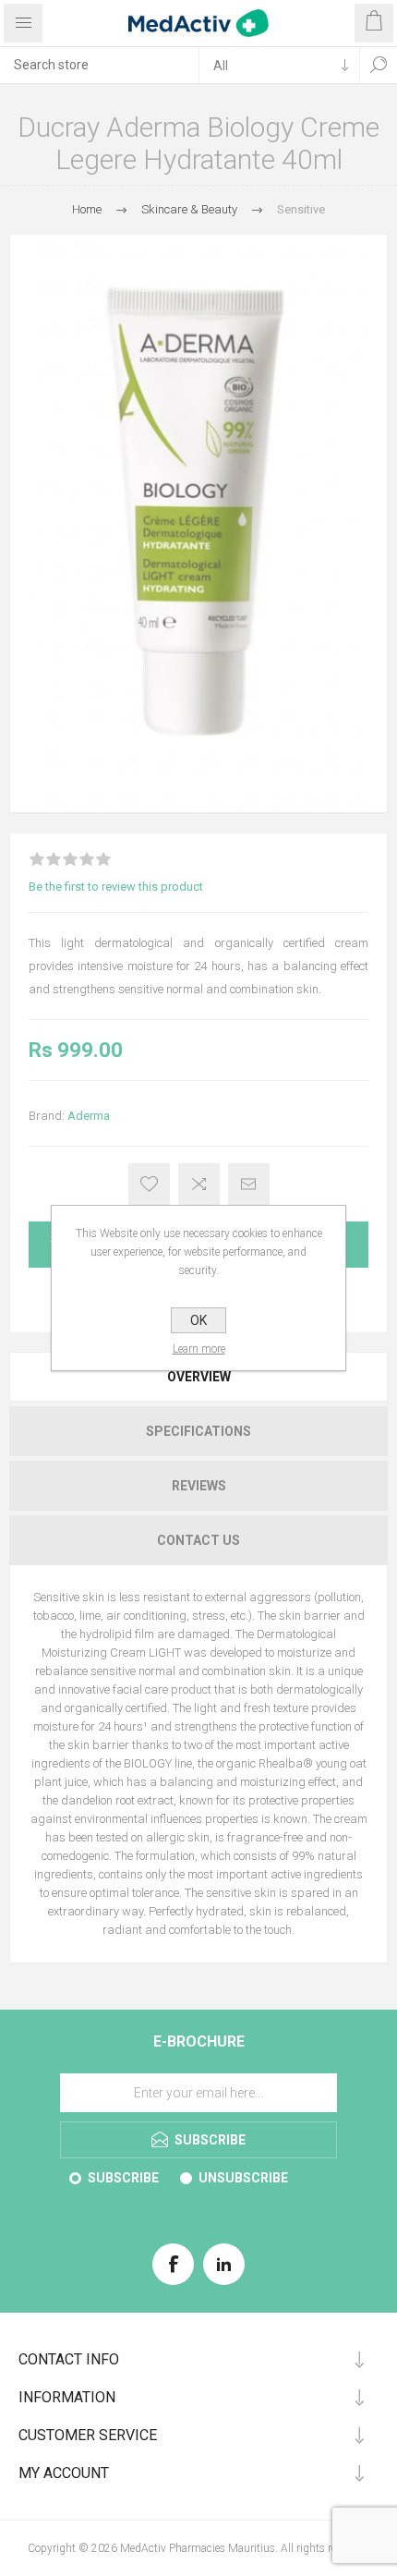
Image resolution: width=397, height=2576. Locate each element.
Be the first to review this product (116, 887)
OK (198, 1320)
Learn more (199, 1349)
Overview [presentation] (199, 1377)
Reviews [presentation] (199, 1486)
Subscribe (123, 2178)
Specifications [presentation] (198, 1431)
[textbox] (99, 65)
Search (379, 65)
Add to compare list (199, 1184)
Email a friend (249, 1184)
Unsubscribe (243, 2178)
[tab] (198, 1377)
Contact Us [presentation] (198, 1540)
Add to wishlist (149, 1184)
